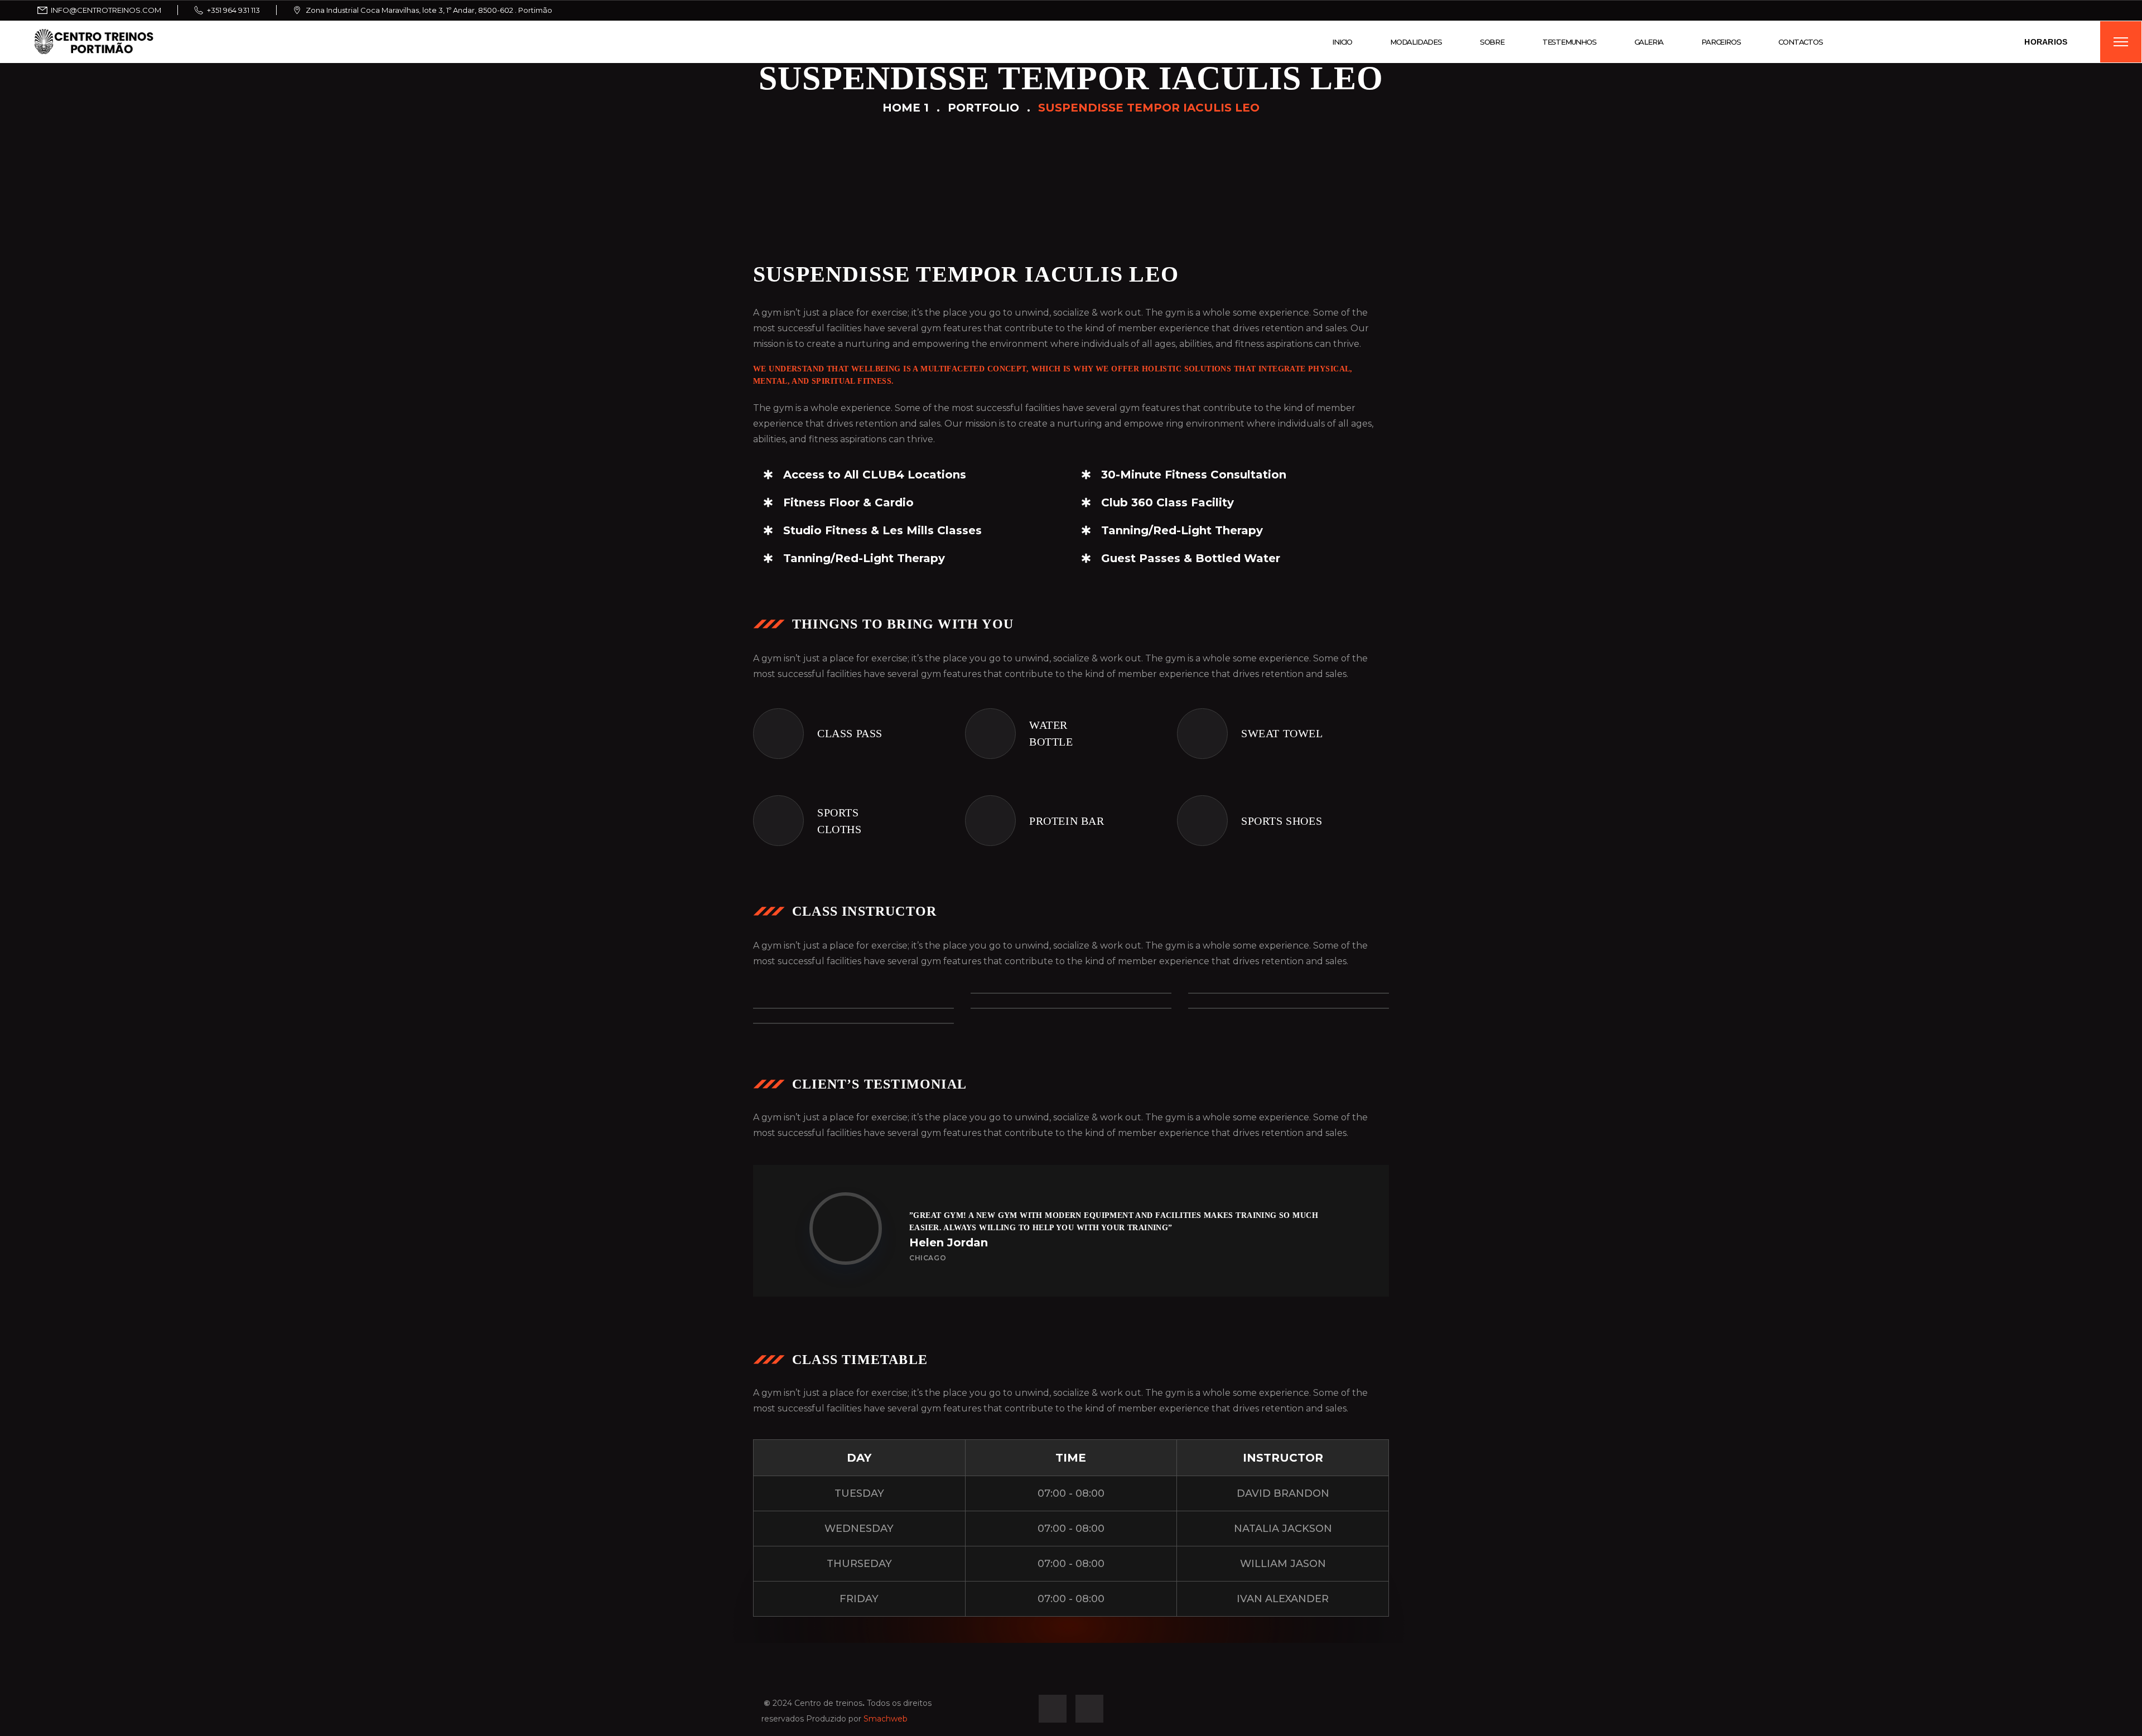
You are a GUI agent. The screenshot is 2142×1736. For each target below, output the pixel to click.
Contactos (1800, 42)
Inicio (1342, 42)
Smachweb (886, 1719)
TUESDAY (859, 1493)
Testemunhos (1569, 42)
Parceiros (1721, 42)
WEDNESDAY (859, 1529)
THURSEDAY (859, 1564)
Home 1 (906, 108)
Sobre (1492, 42)
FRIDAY (859, 1599)
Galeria (1649, 42)
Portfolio (983, 108)
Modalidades (1416, 42)
